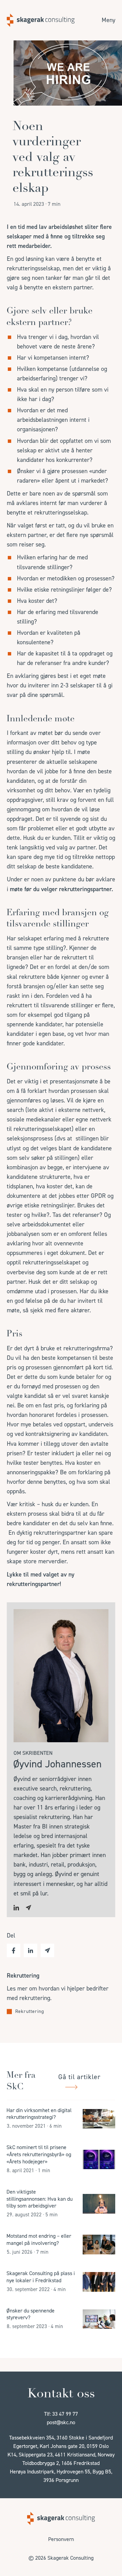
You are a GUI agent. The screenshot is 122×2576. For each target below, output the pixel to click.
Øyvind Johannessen (57, 1764)
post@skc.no (61, 2422)
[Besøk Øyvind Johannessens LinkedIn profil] (16, 1908)
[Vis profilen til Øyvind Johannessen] (61, 1740)
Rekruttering (30, 2012)
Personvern (61, 2539)
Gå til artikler (79, 2077)
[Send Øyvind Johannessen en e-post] (28, 1908)
